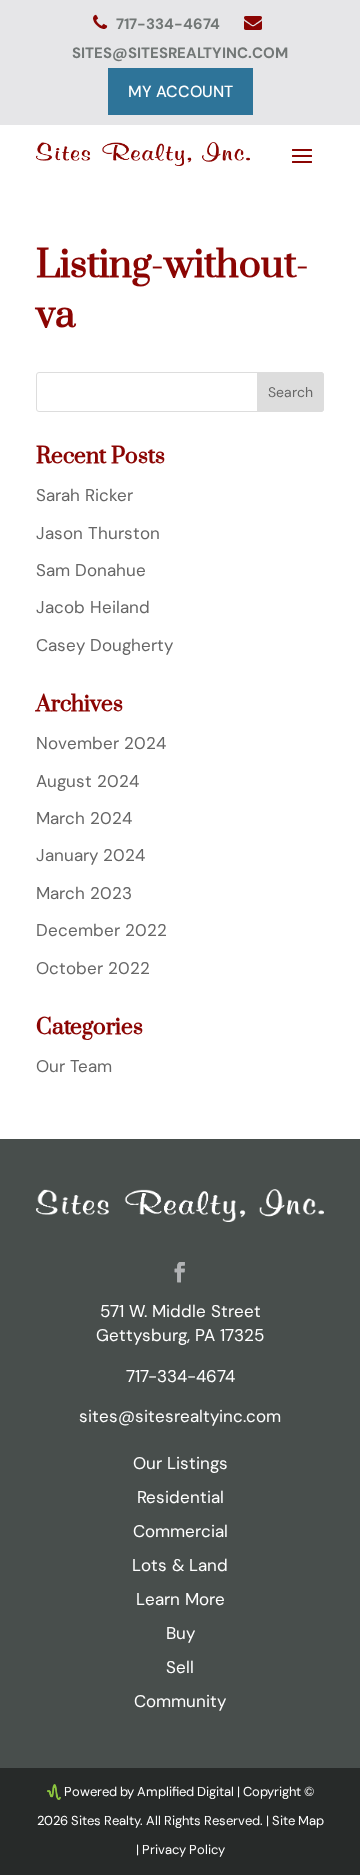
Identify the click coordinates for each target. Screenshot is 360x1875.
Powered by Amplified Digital (149, 1791)
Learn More (180, 1599)
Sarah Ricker (84, 495)
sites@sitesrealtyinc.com (180, 53)
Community (180, 1701)
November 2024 (101, 743)
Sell (180, 1667)
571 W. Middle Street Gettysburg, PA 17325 (180, 1323)
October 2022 (93, 968)
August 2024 (87, 781)
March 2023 (84, 893)
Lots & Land (180, 1565)
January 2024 (90, 855)
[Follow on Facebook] (180, 1272)
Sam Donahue (91, 570)
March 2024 (84, 818)
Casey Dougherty (104, 645)
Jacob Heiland (93, 607)
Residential (180, 1497)
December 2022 (101, 930)
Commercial (180, 1531)
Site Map (298, 1820)
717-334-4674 (170, 24)
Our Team (74, 1066)
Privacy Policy (183, 1849)
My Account (180, 91)
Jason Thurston (98, 533)
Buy (180, 1633)
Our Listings (180, 1463)
